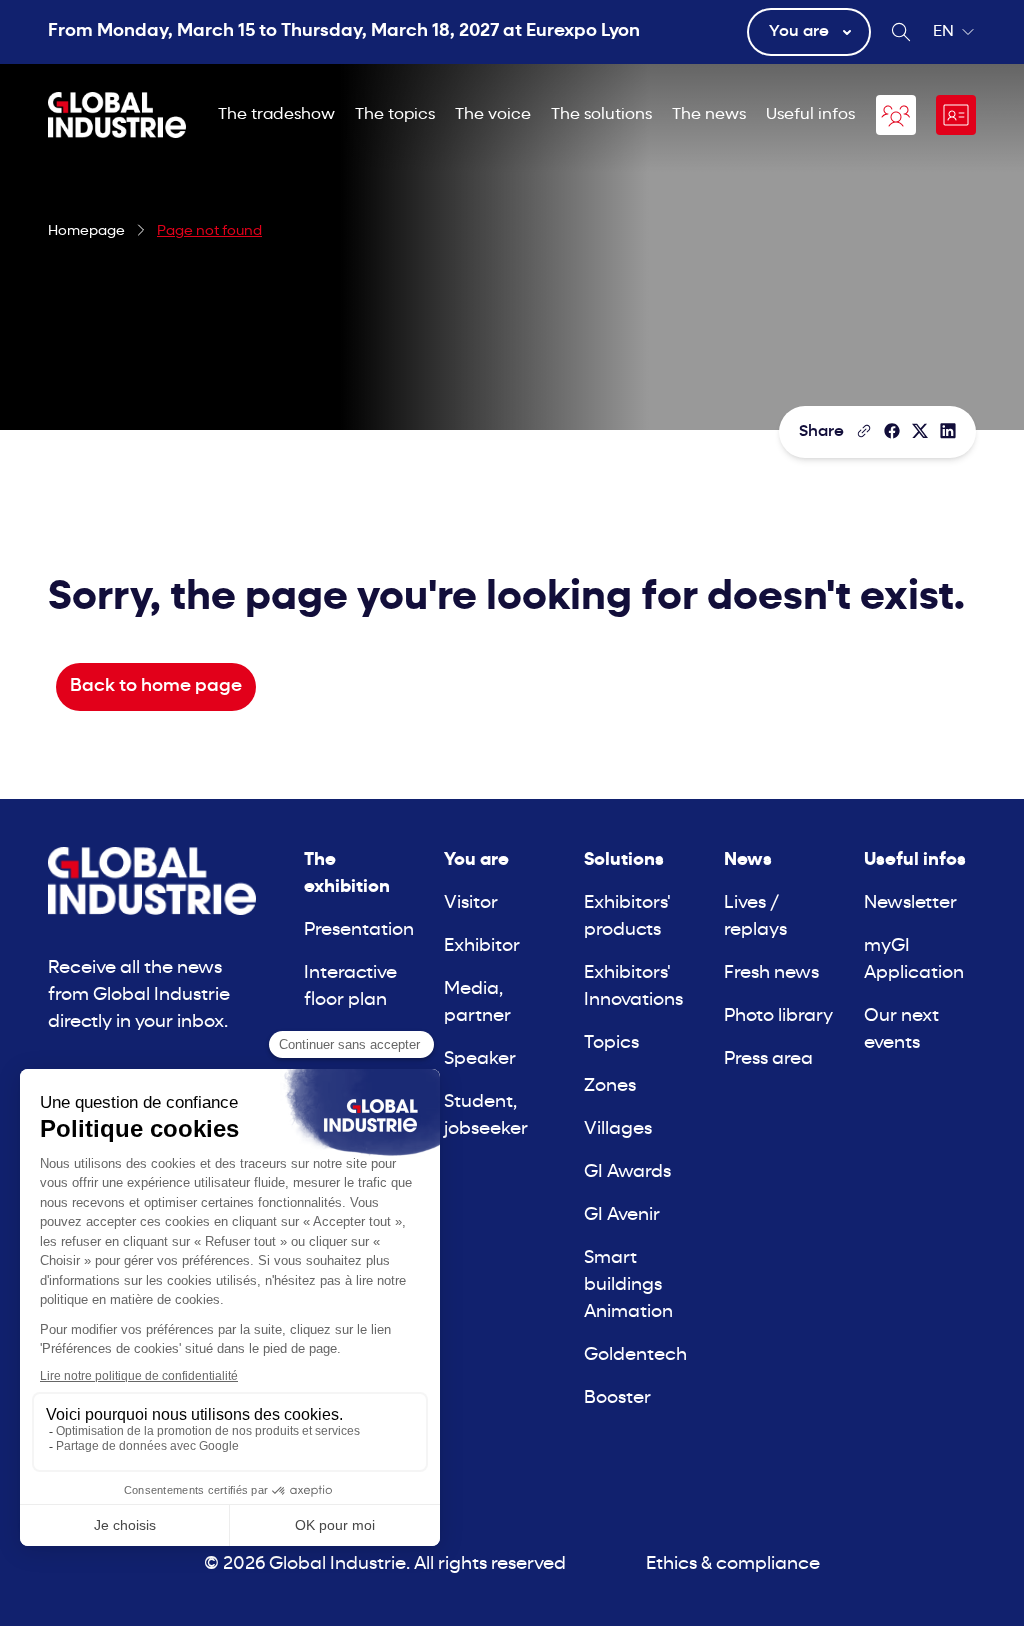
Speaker (480, 1059)
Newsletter (910, 903)
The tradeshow (276, 115)
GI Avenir (622, 1215)
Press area (768, 1059)
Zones (610, 1086)
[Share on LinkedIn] (948, 431)
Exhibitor (482, 946)
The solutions (601, 115)
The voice (493, 115)
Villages (618, 1129)
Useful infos (810, 115)
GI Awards (627, 1172)
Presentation (359, 930)
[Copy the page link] (864, 431)
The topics (395, 115)
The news (709, 115)
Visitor (471, 903)
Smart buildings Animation (628, 1285)
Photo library (778, 1016)
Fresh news (771, 973)
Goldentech (635, 1355)
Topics (611, 1043)
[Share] (892, 431)
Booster (617, 1398)
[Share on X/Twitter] (920, 431)
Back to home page (156, 686)
